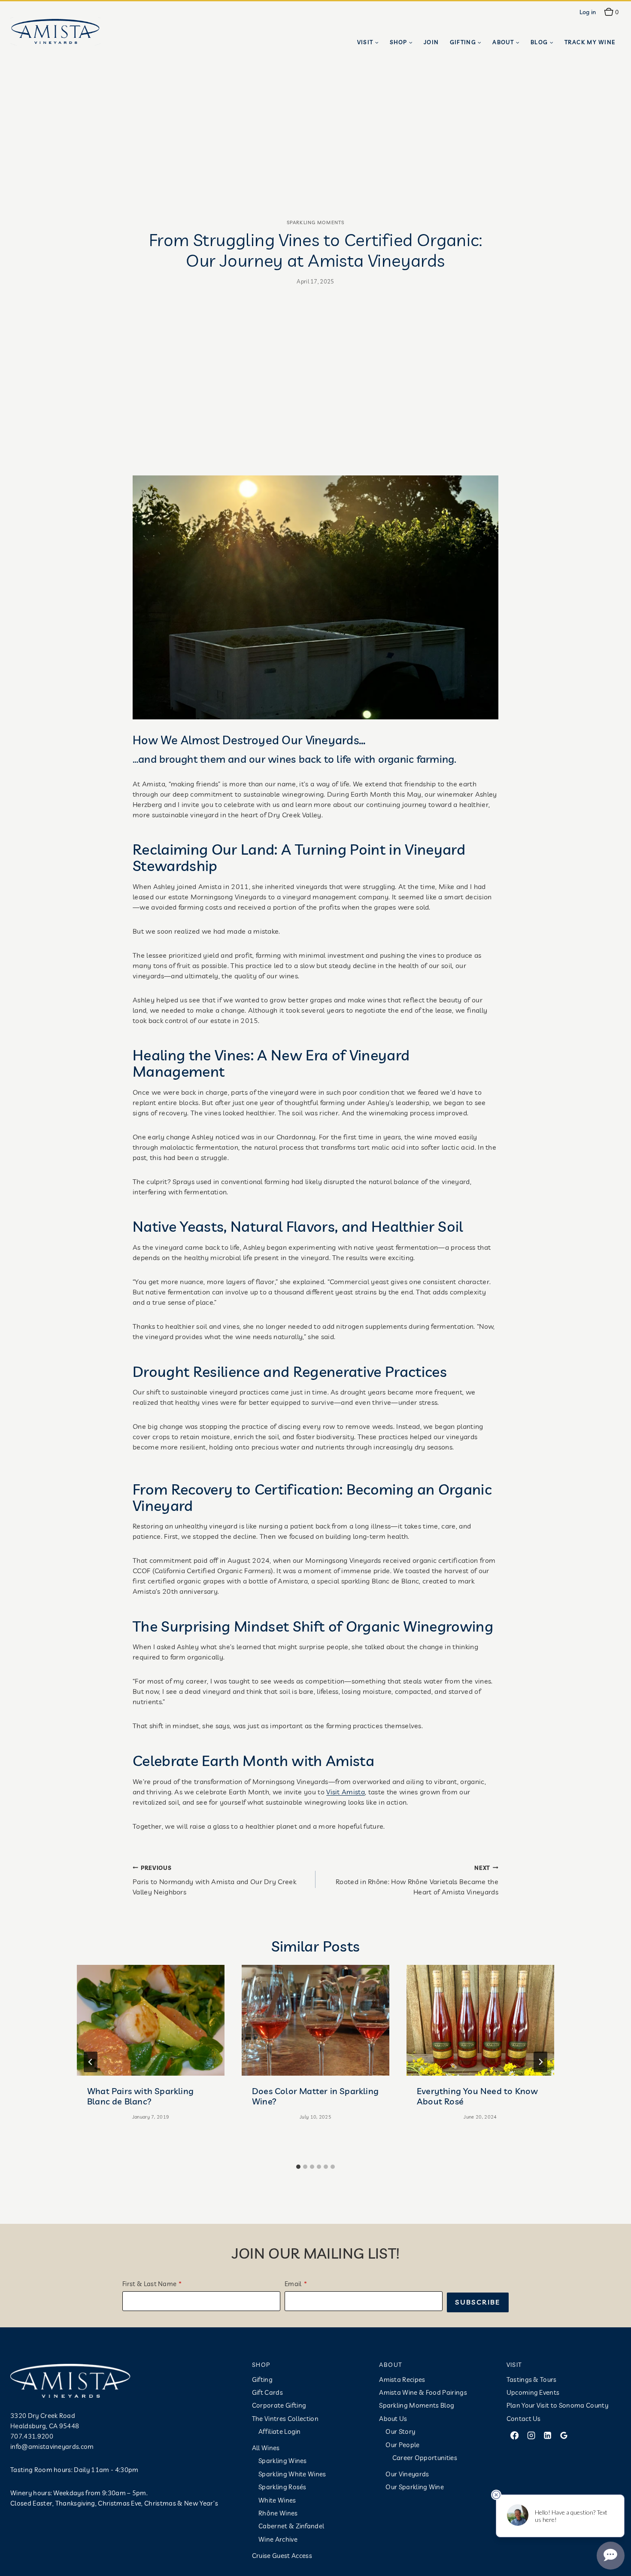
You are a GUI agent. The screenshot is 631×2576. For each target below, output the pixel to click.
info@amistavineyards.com (52, 2447)
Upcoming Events (533, 2392)
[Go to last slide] (91, 2062)
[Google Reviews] (564, 2436)
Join (431, 42)
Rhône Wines (278, 2513)
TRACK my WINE (590, 42)
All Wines (266, 2448)
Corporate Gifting (279, 2405)
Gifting (262, 2380)
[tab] (298, 2167)
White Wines (277, 2500)
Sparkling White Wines (292, 2474)
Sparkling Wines (283, 2461)
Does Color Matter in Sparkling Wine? (315, 2096)
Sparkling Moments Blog (417, 2405)
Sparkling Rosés (282, 2487)
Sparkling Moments (315, 222)
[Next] (540, 2062)
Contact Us (524, 2419)
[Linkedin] (547, 2436)
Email (293, 2284)
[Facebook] (515, 2436)
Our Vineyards (407, 2474)
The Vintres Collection (285, 2419)
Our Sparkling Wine (415, 2487)
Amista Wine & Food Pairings (423, 2392)
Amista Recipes (402, 2380)
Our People (402, 2445)
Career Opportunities (425, 2458)
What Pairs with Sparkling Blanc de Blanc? (140, 2096)
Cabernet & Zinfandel (291, 2526)
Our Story (400, 2431)
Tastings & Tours (532, 2380)
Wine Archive (278, 2539)
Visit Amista (346, 1792)
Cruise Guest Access (282, 2556)
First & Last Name (149, 2284)
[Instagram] (531, 2436)
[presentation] (151, 2020)
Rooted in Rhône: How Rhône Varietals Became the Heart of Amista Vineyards (417, 1880)
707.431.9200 (32, 2436)
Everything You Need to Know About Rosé (477, 2096)
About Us (393, 2419)
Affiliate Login (280, 2431)
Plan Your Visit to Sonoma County (557, 2405)
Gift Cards (267, 2392)
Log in (588, 12)
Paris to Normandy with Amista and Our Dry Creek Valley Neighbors (214, 1880)
